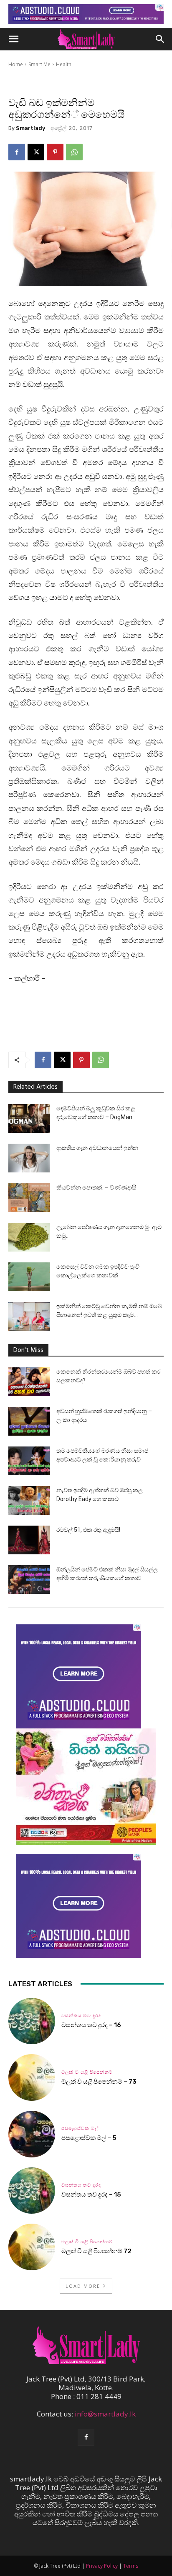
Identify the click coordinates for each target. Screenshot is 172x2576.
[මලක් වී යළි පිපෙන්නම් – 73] (32, 2077)
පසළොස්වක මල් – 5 (89, 2138)
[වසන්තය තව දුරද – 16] (32, 2021)
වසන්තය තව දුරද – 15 (91, 2194)
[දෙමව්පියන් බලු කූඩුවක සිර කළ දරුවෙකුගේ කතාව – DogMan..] (29, 1118)
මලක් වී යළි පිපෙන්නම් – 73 (99, 2082)
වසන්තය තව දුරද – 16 (91, 2025)
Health (64, 64)
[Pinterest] (55, 152)
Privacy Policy (102, 2566)
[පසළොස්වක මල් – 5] (32, 2134)
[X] (36, 152)
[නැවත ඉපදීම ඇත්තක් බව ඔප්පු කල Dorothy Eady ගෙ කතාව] (29, 1500)
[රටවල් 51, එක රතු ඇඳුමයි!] (29, 1540)
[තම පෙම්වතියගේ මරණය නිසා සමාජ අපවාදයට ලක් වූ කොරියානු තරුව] (29, 1461)
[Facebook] (17, 152)
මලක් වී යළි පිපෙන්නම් (87, 2072)
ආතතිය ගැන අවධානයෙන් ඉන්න (97, 1148)
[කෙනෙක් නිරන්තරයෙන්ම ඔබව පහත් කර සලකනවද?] (29, 1382)
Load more (83, 2286)
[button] (13, 39)
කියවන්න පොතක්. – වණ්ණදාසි (96, 1187)
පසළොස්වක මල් (80, 2128)
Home (16, 64)
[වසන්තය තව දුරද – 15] (32, 2191)
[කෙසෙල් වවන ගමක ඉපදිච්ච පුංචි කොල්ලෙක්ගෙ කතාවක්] (29, 1277)
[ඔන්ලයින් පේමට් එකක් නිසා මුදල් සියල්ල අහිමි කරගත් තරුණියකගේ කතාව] (29, 1580)
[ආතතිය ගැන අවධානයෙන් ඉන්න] (29, 1158)
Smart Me (39, 64)
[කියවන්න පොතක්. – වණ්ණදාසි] (29, 1198)
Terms (131, 2566)
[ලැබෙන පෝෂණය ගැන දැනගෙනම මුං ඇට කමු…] (29, 1237)
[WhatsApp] (74, 152)
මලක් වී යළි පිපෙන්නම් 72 (97, 2251)
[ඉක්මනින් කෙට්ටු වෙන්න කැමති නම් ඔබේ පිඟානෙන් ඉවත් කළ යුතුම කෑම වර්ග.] (29, 1316)
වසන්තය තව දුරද (81, 2016)
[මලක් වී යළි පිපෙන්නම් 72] (32, 2247)
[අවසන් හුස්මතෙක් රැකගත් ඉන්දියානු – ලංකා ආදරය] (29, 1421)
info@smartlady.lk (105, 2414)
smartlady (30, 128)
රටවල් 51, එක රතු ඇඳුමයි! (88, 1530)
